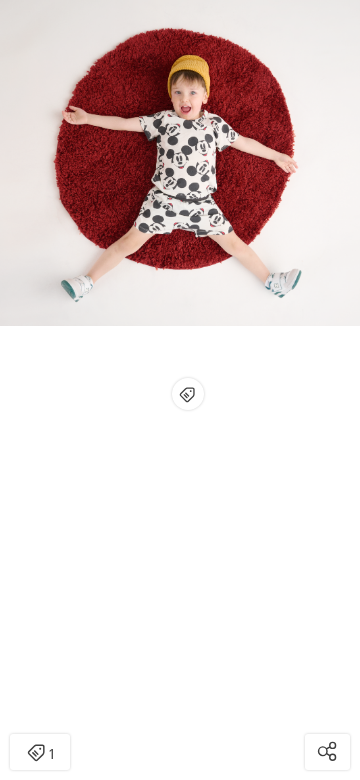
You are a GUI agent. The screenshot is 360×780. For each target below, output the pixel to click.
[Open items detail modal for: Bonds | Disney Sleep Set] (188, 394)
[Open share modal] (327, 752)
